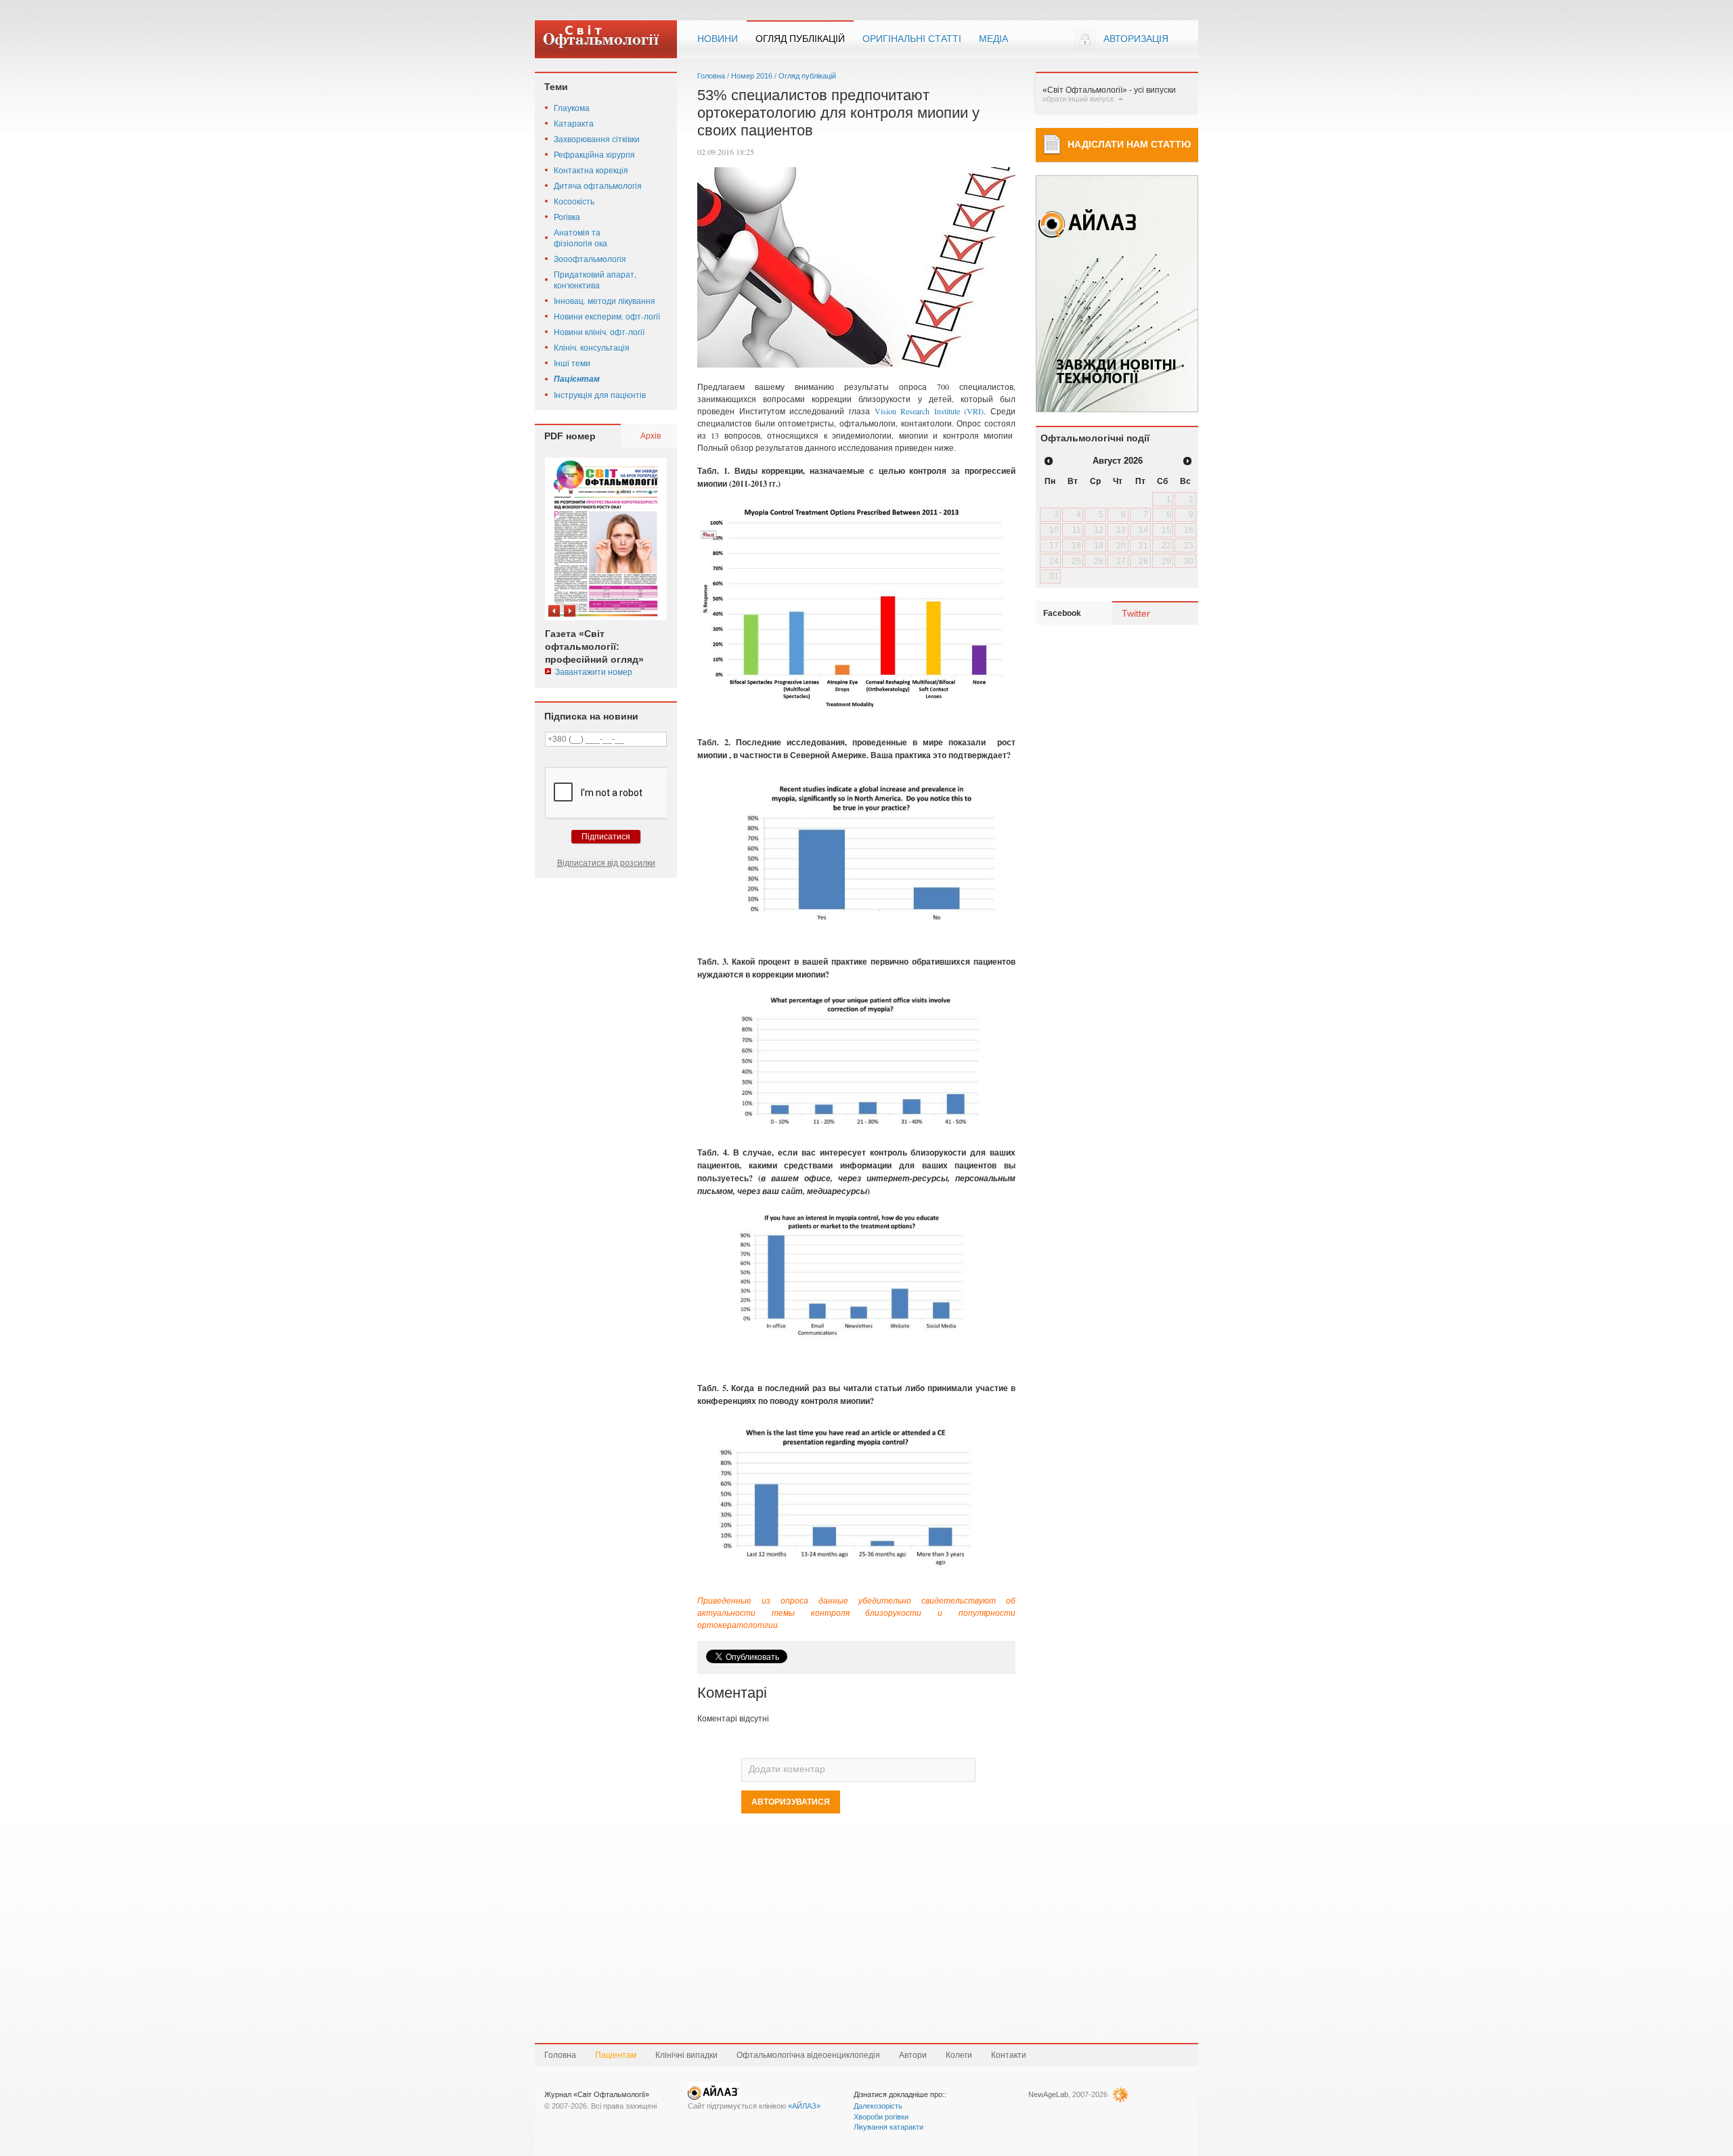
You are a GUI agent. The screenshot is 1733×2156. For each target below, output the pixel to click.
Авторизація (1136, 39)
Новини (718, 39)
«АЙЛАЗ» (804, 2106)
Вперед (570, 611)
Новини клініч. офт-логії (599, 332)
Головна (711, 76)
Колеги (959, 2055)
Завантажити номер (594, 672)
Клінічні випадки (686, 2055)
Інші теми (572, 363)
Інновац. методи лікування (605, 301)
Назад (554, 611)
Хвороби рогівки (881, 2117)
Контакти (1009, 2055)
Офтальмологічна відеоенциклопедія (808, 2055)
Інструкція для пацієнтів (600, 395)
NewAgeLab (1048, 2094)
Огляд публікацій (800, 39)
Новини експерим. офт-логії (607, 316)
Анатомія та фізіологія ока (580, 238)
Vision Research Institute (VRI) (929, 411)
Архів (651, 435)
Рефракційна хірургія (594, 154)
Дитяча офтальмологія (598, 185)
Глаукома (572, 108)
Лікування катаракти (889, 2127)
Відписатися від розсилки (606, 863)
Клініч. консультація (592, 347)
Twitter (1136, 613)
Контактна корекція (591, 170)
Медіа (993, 39)
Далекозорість (878, 2106)
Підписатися (606, 837)
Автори (913, 2055)
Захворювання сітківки (597, 139)
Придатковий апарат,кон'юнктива (595, 280)
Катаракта (574, 123)
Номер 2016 (752, 76)
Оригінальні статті (912, 39)
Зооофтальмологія (590, 259)
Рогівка (567, 217)
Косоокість (574, 201)
